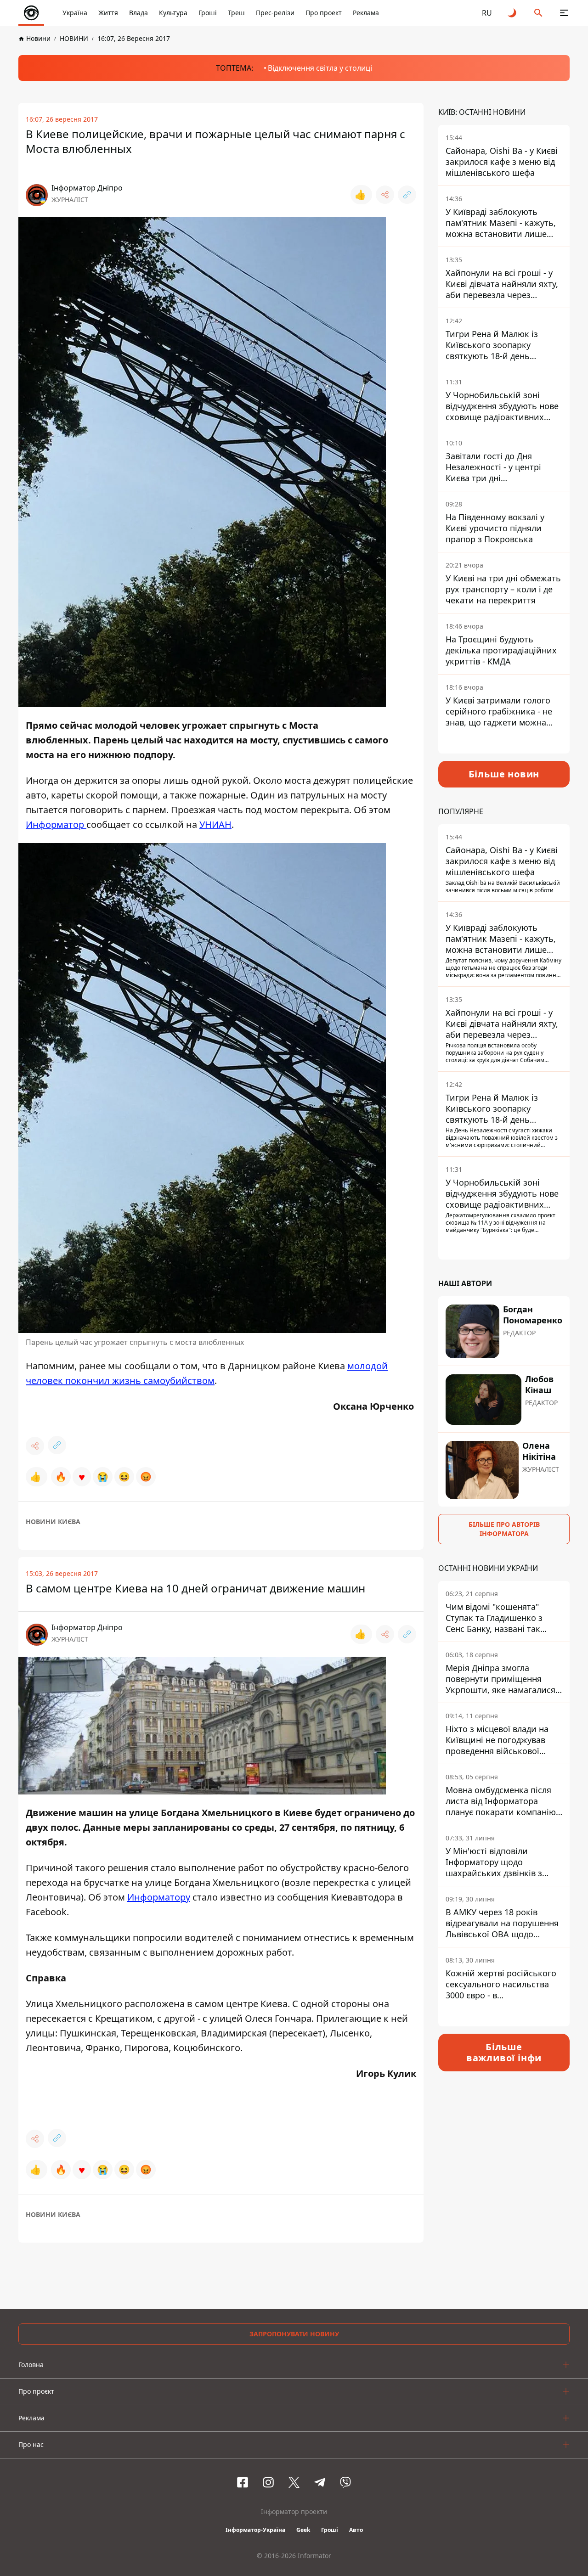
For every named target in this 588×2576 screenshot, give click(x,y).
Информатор (56, 824)
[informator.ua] (31, 13)
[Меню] (564, 13)
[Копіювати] (407, 195)
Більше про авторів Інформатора (504, 1529)
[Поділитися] (385, 195)
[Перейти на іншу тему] (513, 13)
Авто (356, 2530)
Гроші (208, 13)
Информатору (159, 1897)
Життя (108, 13)
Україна (75, 13)
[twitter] (294, 2482)
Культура (173, 13)
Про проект (324, 13)
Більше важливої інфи (504, 2052)
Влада (139, 13)
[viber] (345, 2482)
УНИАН (215, 824)
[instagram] (268, 2482)
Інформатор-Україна (255, 2530)
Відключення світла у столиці (320, 68)
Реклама (366, 13)
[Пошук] (538, 13)
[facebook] (243, 2482)
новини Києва (53, 1521)
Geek (303, 2530)
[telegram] (320, 2482)
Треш (236, 13)
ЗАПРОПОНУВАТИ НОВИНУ (294, 2334)
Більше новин (504, 774)
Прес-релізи (275, 13)
